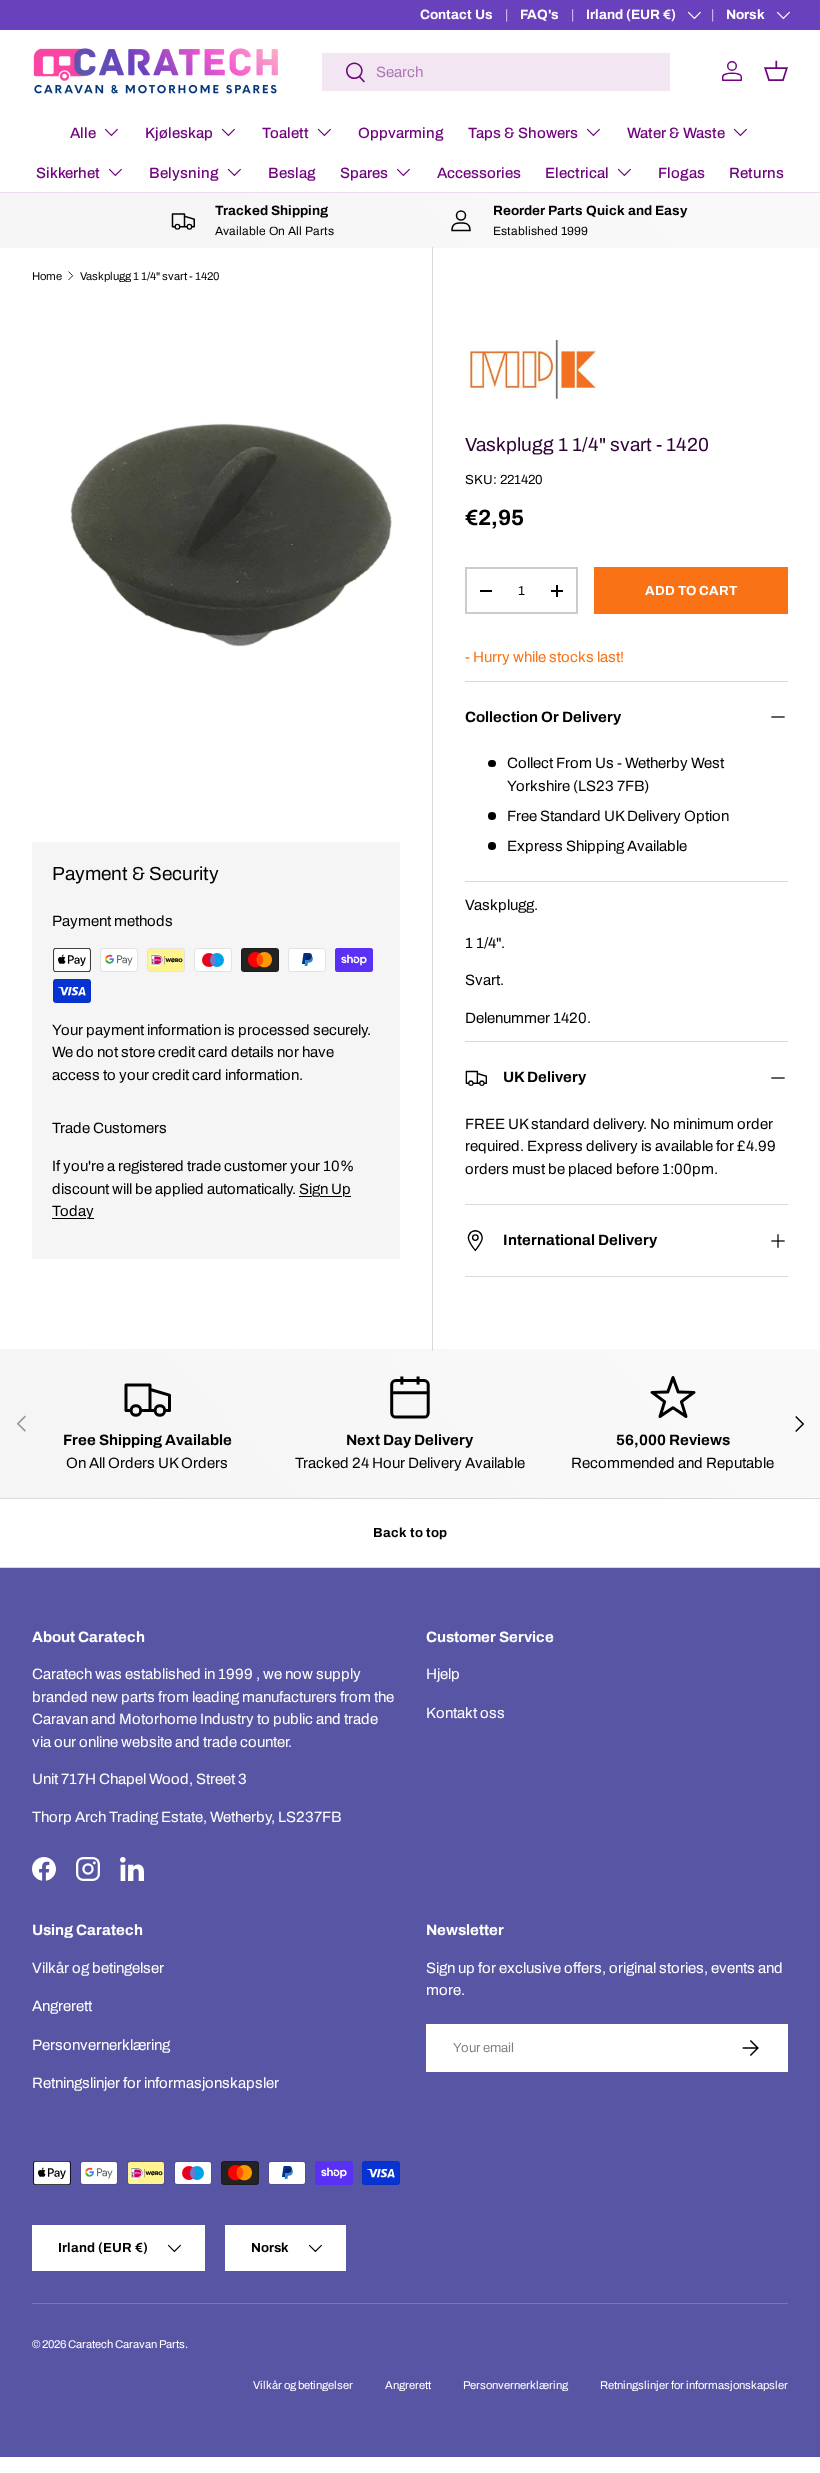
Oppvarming (401, 133)
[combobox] (496, 72)
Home (47, 276)
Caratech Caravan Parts (126, 2344)
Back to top (410, 1532)
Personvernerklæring (101, 2045)
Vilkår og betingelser (98, 1968)
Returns (756, 173)
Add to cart (691, 590)
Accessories (479, 173)
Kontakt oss (465, 1713)
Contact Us (456, 14)
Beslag (292, 173)
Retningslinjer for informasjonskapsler (155, 2083)
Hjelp (443, 1674)
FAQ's (539, 14)
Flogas (681, 173)
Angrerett (62, 2006)
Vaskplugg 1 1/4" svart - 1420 (149, 276)
